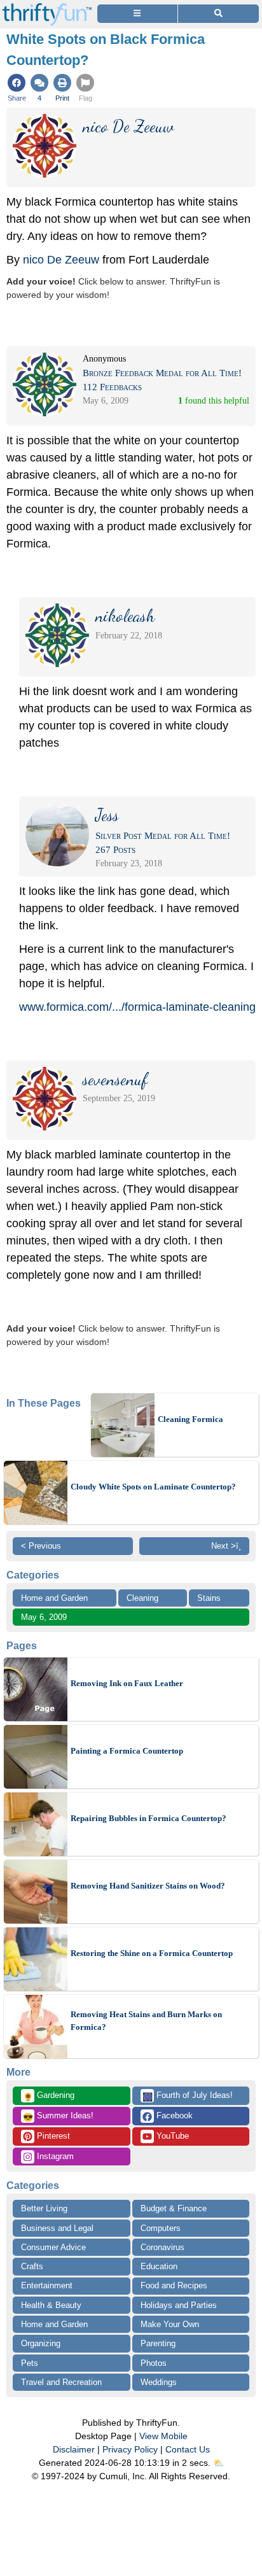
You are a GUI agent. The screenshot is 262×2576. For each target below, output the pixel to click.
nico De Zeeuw (61, 260)
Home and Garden (54, 1598)
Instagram (54, 2156)
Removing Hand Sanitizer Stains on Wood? (148, 1886)
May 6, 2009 (44, 1617)
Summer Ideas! (58, 2116)
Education (159, 2266)
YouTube (171, 2136)
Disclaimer (74, 2449)
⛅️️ (218, 2463)
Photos (154, 2363)
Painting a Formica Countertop (127, 1751)
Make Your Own (170, 2324)
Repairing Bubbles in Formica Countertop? (148, 1818)
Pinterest (52, 2136)
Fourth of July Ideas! (188, 2096)
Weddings (159, 2382)
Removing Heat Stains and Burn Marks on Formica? (146, 2021)
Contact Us (188, 2449)
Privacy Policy (130, 2449)
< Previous (41, 1546)
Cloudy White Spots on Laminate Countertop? (153, 1487)
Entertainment (47, 2285)
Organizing (41, 2343)
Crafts (32, 2266)
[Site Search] (218, 14)
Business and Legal (57, 2228)
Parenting (158, 2343)
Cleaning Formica (190, 1419)
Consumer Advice (53, 2247)
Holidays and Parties (179, 2305)
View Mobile (163, 2436)
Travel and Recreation (61, 2382)
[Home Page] (47, 7)
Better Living (44, 2208)
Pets (30, 2363)
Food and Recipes (174, 2285)
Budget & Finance (174, 2208)
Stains (209, 1598)
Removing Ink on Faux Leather (127, 1683)
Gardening (49, 2096)
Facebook (173, 2115)
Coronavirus (162, 2247)
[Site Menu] (137, 14)
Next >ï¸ (226, 1546)
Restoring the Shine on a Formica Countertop (152, 1953)
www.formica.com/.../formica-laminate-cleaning (137, 1007)
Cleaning (142, 1598)
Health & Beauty (51, 2305)
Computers (161, 2228)
